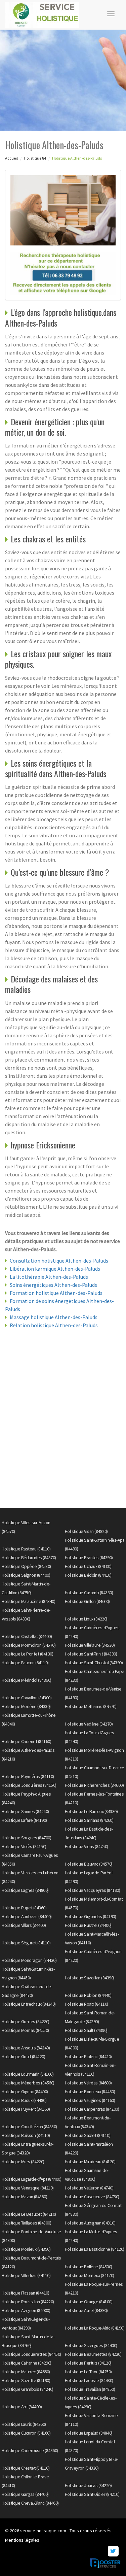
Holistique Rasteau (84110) (26, 1549)
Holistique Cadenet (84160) (26, 1741)
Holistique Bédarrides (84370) (29, 1558)
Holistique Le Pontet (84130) (27, 1654)
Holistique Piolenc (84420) (88, 2056)
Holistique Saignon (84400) (26, 1575)
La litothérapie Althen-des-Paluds (49, 1277)
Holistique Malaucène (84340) (28, 1601)
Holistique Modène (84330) (26, 1706)
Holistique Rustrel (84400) (88, 1925)
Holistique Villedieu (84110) (26, 2275)
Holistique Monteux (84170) (90, 2275)
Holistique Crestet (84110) (26, 2468)
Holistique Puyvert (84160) (26, 2109)
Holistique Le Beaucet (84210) (29, 2214)
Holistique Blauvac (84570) (89, 1864)
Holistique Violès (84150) (24, 1846)
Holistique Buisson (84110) (26, 2135)
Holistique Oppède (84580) (26, 1566)
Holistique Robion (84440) (88, 1995)
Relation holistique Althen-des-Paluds (54, 1325)
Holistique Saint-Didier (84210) (92, 2494)
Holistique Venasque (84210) (28, 2188)
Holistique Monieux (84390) (26, 2249)
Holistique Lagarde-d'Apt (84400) (31, 2179)
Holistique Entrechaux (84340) (29, 2004)
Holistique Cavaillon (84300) (27, 1698)
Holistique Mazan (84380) (24, 2197)
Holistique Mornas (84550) (25, 2030)
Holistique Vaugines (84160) (90, 2100)
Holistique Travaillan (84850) (90, 2389)
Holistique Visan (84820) (86, 1531)
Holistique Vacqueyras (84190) (93, 1890)
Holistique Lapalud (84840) (89, 2433)
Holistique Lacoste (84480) (89, 2380)
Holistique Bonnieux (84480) (90, 2092)
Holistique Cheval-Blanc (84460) (30, 2503)
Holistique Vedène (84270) (89, 1724)
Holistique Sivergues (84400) (91, 2345)
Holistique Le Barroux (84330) (91, 1811)
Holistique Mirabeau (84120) (90, 2162)
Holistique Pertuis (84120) (88, 2363)
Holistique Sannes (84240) (25, 1811)
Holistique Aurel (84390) (86, 2310)
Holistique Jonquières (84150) (29, 1785)
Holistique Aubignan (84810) (90, 2223)
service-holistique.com (43, 2531)
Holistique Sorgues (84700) (26, 1838)
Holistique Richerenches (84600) (94, 1785)
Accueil (11, 158)
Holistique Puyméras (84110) (28, 1776)
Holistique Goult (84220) (23, 2056)
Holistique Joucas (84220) (88, 2485)
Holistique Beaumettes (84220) (93, 2354)
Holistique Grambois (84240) (28, 2389)
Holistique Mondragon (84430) (29, 1960)
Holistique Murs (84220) (23, 2162)
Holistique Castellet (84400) (27, 1636)
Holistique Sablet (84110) (88, 2135)
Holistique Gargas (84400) (25, 2494)
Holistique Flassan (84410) (25, 2293)
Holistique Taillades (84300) (26, 2223)
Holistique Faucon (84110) (25, 1663)
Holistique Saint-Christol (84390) (94, 1663)
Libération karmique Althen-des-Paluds (55, 1269)
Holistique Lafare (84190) (24, 1820)
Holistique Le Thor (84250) (88, 2372)
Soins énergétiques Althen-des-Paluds (53, 1285)
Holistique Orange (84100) (89, 2302)
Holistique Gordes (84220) (26, 2021)
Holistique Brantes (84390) (89, 1558)
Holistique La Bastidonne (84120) (95, 2249)
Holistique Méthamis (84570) (91, 1706)
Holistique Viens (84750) (87, 1846)
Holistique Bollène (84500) (89, 2267)
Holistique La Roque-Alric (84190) (95, 2328)
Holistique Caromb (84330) (89, 1593)
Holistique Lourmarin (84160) (28, 2074)
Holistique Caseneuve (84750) (92, 2197)
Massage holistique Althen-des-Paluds (54, 1317)
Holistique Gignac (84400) (25, 2092)
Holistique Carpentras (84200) (92, 2109)
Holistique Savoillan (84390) (90, 1978)
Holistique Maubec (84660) (26, 2372)
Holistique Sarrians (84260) (89, 1820)
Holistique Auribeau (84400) (27, 1916)
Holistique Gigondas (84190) (91, 1916)
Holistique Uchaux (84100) (88, 1566)
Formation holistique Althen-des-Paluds (56, 1293)
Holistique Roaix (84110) (87, 2004)
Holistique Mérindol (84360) (27, 1680)
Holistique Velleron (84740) (89, 2188)
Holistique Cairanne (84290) (27, 2363)
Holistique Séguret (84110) (26, 1943)
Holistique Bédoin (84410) (88, 1575)
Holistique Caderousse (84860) (30, 2450)
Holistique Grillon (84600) (87, 1601)
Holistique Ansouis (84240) (26, 2048)
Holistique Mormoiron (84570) (29, 1645)
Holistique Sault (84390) (86, 2030)
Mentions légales (22, 2540)
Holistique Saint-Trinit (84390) (91, 1654)
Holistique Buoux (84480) (24, 2100)
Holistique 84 (35, 158)
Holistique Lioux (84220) (86, 1619)
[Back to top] (108, 2557)
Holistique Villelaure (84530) (90, 1645)
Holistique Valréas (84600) (88, 2083)
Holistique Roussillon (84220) (28, 2302)
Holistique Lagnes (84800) (25, 1890)
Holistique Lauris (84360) (24, 2424)
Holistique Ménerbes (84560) (28, 2083)
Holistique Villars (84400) (24, 1925)
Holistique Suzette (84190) (26, 2380)
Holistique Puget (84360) (24, 1908)
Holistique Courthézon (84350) (29, 2127)
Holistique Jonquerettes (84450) (31, 2354)
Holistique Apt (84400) (22, 2407)
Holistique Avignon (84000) (26, 2310)
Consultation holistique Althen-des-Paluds (59, 1261)
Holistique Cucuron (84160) (26, 2433)
